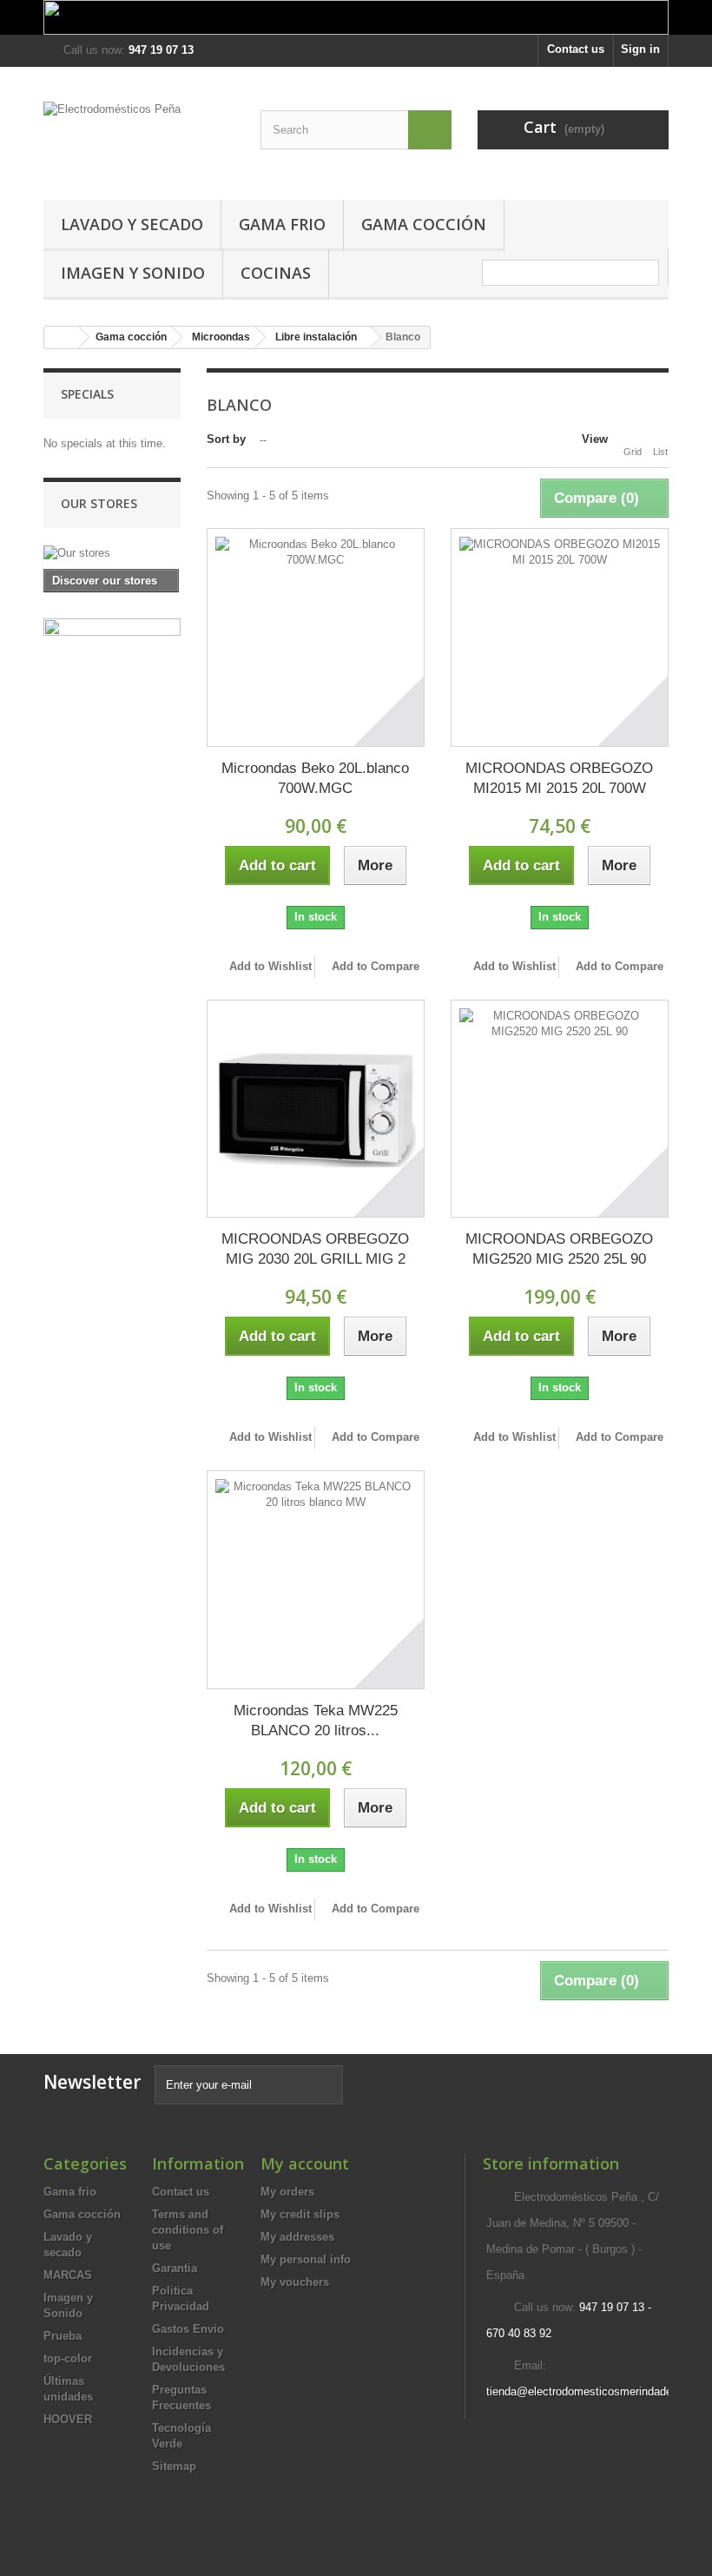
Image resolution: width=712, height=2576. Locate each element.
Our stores (99, 503)
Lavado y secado (132, 224)
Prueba (63, 2336)
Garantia (175, 2268)
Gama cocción (424, 224)
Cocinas (276, 273)
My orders (287, 2192)
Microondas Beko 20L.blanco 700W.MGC (315, 778)
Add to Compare (376, 966)
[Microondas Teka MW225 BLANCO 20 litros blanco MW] (316, 1579)
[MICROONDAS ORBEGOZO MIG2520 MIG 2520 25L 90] (560, 1109)
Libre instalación (316, 337)
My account (305, 2163)
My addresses (297, 2237)
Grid (633, 452)
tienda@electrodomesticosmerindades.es (590, 2391)
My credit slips (300, 2214)
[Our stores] (112, 553)
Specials (87, 394)
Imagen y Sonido (133, 273)
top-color (68, 2358)
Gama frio (282, 224)
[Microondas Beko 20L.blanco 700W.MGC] (316, 637)
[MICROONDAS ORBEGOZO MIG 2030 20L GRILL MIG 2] (316, 1109)
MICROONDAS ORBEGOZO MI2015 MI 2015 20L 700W (559, 778)
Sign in (640, 49)
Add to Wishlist (269, 966)
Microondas (221, 337)
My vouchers (295, 2282)
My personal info (306, 2259)
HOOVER (68, 2419)
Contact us (576, 49)
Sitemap (174, 2466)
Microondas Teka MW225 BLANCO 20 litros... (316, 1721)
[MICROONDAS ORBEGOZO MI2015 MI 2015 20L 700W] (560, 637)
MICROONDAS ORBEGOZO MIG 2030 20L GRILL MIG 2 (315, 1249)
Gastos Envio (188, 2329)
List (660, 452)
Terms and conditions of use (188, 2230)
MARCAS (68, 2275)
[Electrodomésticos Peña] (139, 140)
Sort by (226, 439)
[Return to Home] (62, 337)
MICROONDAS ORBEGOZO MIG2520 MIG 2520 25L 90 (559, 1249)
